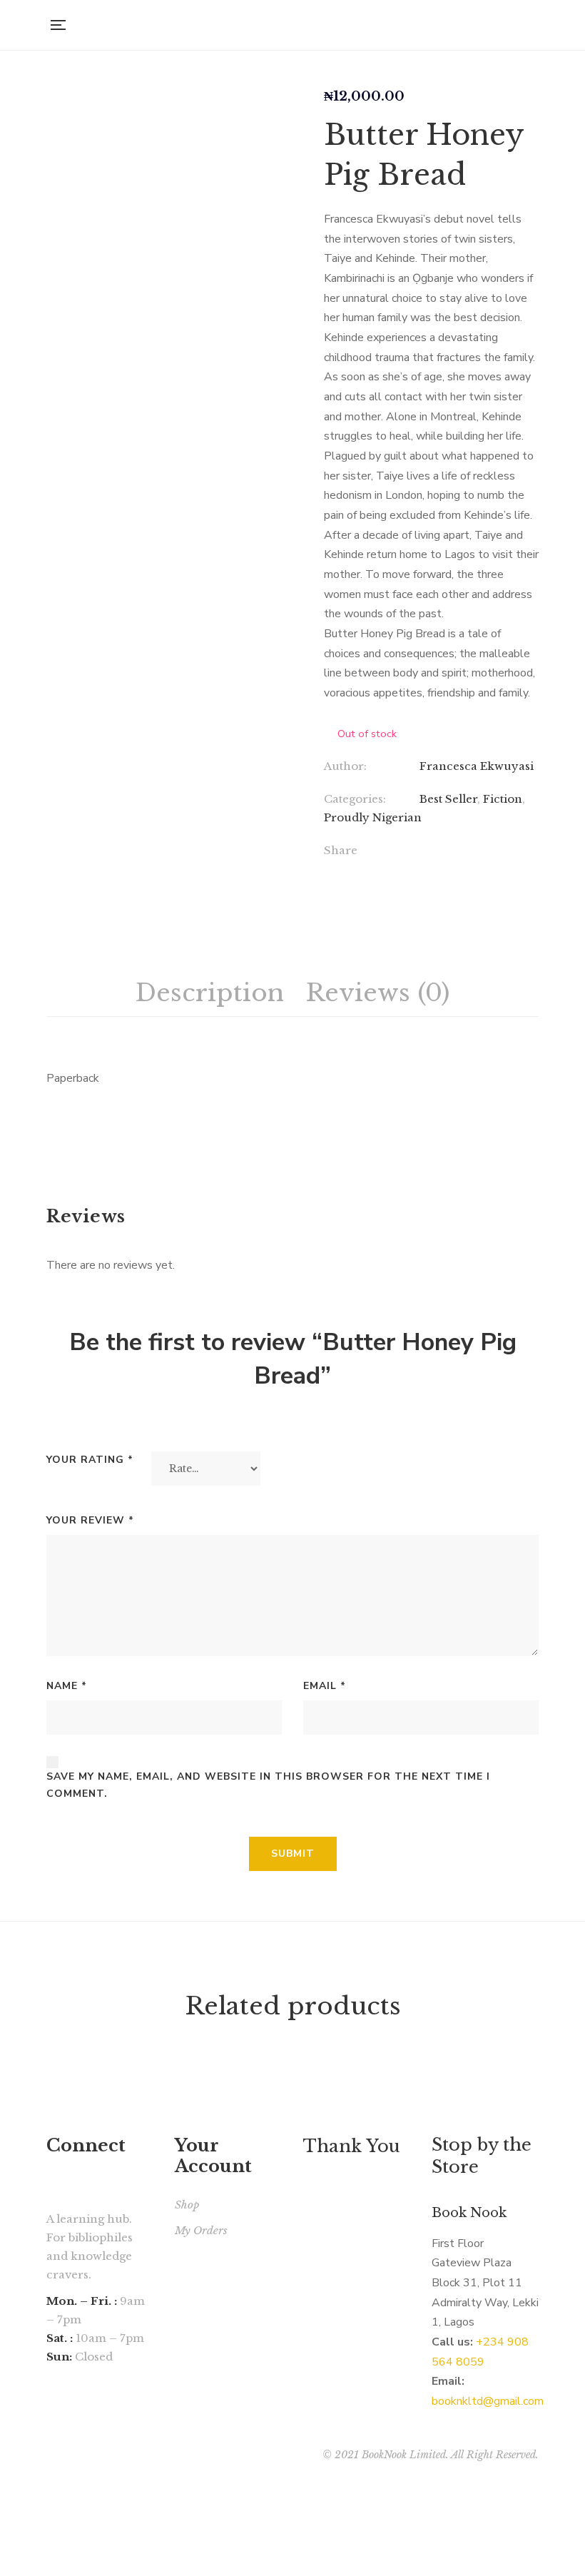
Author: (345, 766)
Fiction (503, 799)
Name (67, 1686)
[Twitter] (357, 872)
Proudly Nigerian (373, 817)
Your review (90, 1520)
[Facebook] (328, 872)
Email (325, 1686)
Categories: (355, 799)
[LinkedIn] (416, 872)
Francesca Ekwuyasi (477, 766)
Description (210, 993)
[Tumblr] (445, 872)
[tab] (210, 993)
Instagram (51, 2433)
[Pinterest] (474, 872)
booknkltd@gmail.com (488, 2401)
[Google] (386, 872)
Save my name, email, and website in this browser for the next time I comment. (268, 1785)
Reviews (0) (377, 993)
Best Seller (448, 799)
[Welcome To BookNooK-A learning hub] (297, 25)
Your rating (90, 1460)
